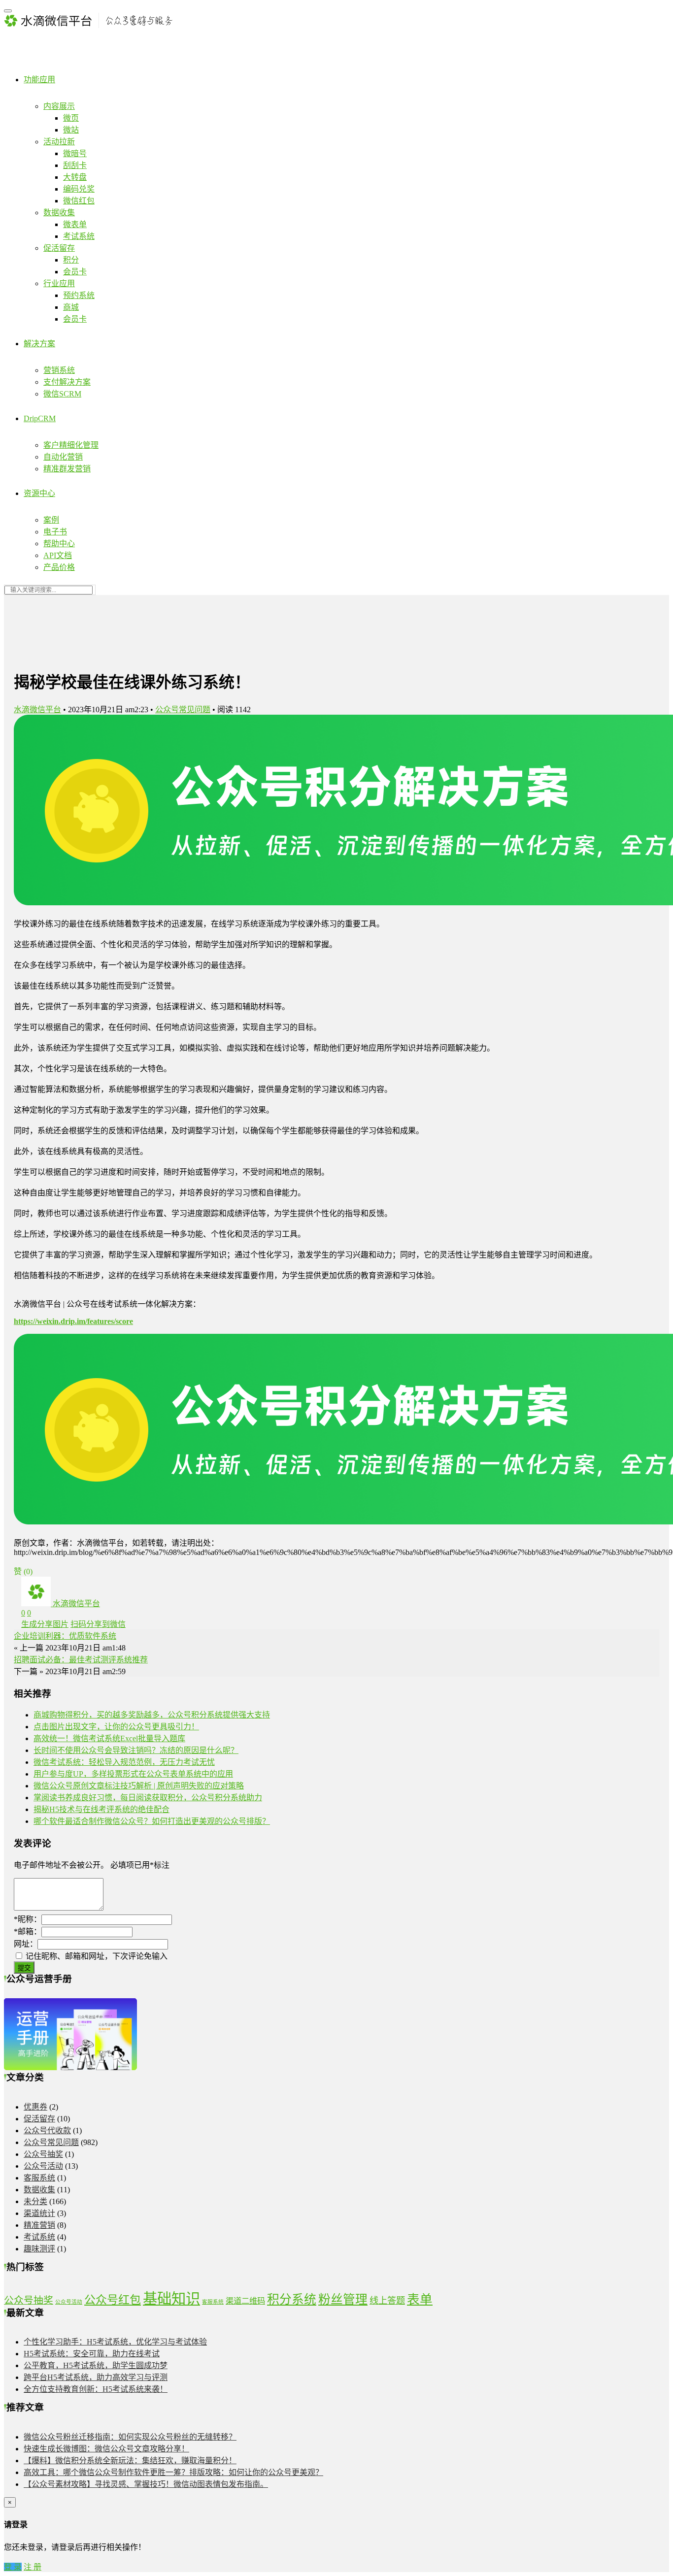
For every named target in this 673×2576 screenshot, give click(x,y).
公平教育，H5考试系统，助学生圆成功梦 (96, 2365)
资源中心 (39, 493)
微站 (71, 130)
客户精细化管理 (71, 445)
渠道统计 (39, 2213)
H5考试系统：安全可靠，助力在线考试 (92, 2354)
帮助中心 (59, 544)
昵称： (28, 1919)
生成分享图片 (45, 1624)
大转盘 (75, 177)
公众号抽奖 (43, 2154)
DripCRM (40, 418)
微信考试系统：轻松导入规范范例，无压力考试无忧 (124, 1762)
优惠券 (35, 2107)
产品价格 (59, 567)
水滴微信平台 (37, 710)
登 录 (13, 2567)
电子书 (55, 532)
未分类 (35, 2201)
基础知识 (171, 2299)
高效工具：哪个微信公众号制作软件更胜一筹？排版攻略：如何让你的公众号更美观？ (173, 2472)
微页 (71, 118)
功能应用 (39, 80)
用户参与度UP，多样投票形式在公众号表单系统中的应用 (133, 1774)
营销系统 (59, 370)
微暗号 (75, 153)
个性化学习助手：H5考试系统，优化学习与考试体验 (115, 2342)
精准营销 (39, 2225)
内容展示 (59, 106)
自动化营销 (63, 457)
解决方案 (39, 344)
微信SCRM (62, 394)
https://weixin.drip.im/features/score (73, 1321)
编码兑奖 (79, 189)
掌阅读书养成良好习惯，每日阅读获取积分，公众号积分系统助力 (148, 1798)
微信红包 (79, 201)
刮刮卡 (75, 165)
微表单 (75, 224)
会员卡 (75, 272)
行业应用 (59, 283)
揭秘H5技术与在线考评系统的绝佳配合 (101, 1809)
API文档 (58, 555)
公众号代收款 (47, 2130)
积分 (71, 260)
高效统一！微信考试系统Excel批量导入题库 (109, 1738)
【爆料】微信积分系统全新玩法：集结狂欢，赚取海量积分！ (130, 2460)
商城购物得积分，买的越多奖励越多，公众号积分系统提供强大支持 (152, 1715)
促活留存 (59, 248)
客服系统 (39, 2178)
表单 (420, 2299)
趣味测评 (39, 2249)
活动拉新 (59, 142)
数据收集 (59, 213)
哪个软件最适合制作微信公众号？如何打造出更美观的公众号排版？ (152, 1821)
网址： (26, 1944)
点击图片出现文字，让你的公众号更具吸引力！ (116, 1727)
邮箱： (28, 1932)
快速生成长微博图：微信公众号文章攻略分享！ (106, 2449)
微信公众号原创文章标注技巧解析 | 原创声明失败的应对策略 (139, 1786)
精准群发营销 (67, 469)
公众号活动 (43, 2166)
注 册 (33, 2567)
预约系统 (79, 295)
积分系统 (292, 2299)
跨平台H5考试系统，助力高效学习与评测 (96, 2377)
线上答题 (387, 2301)
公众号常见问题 (183, 710)
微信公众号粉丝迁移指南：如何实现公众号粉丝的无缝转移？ (130, 2437)
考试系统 (79, 236)
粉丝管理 (343, 2299)
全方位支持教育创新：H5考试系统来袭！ (96, 2389)
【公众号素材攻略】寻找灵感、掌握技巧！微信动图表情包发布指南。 (146, 2484)
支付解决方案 (67, 382)
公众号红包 (113, 2300)
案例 (51, 520)
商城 (71, 307)
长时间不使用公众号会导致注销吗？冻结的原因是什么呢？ (136, 1750)
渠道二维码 (245, 2301)
